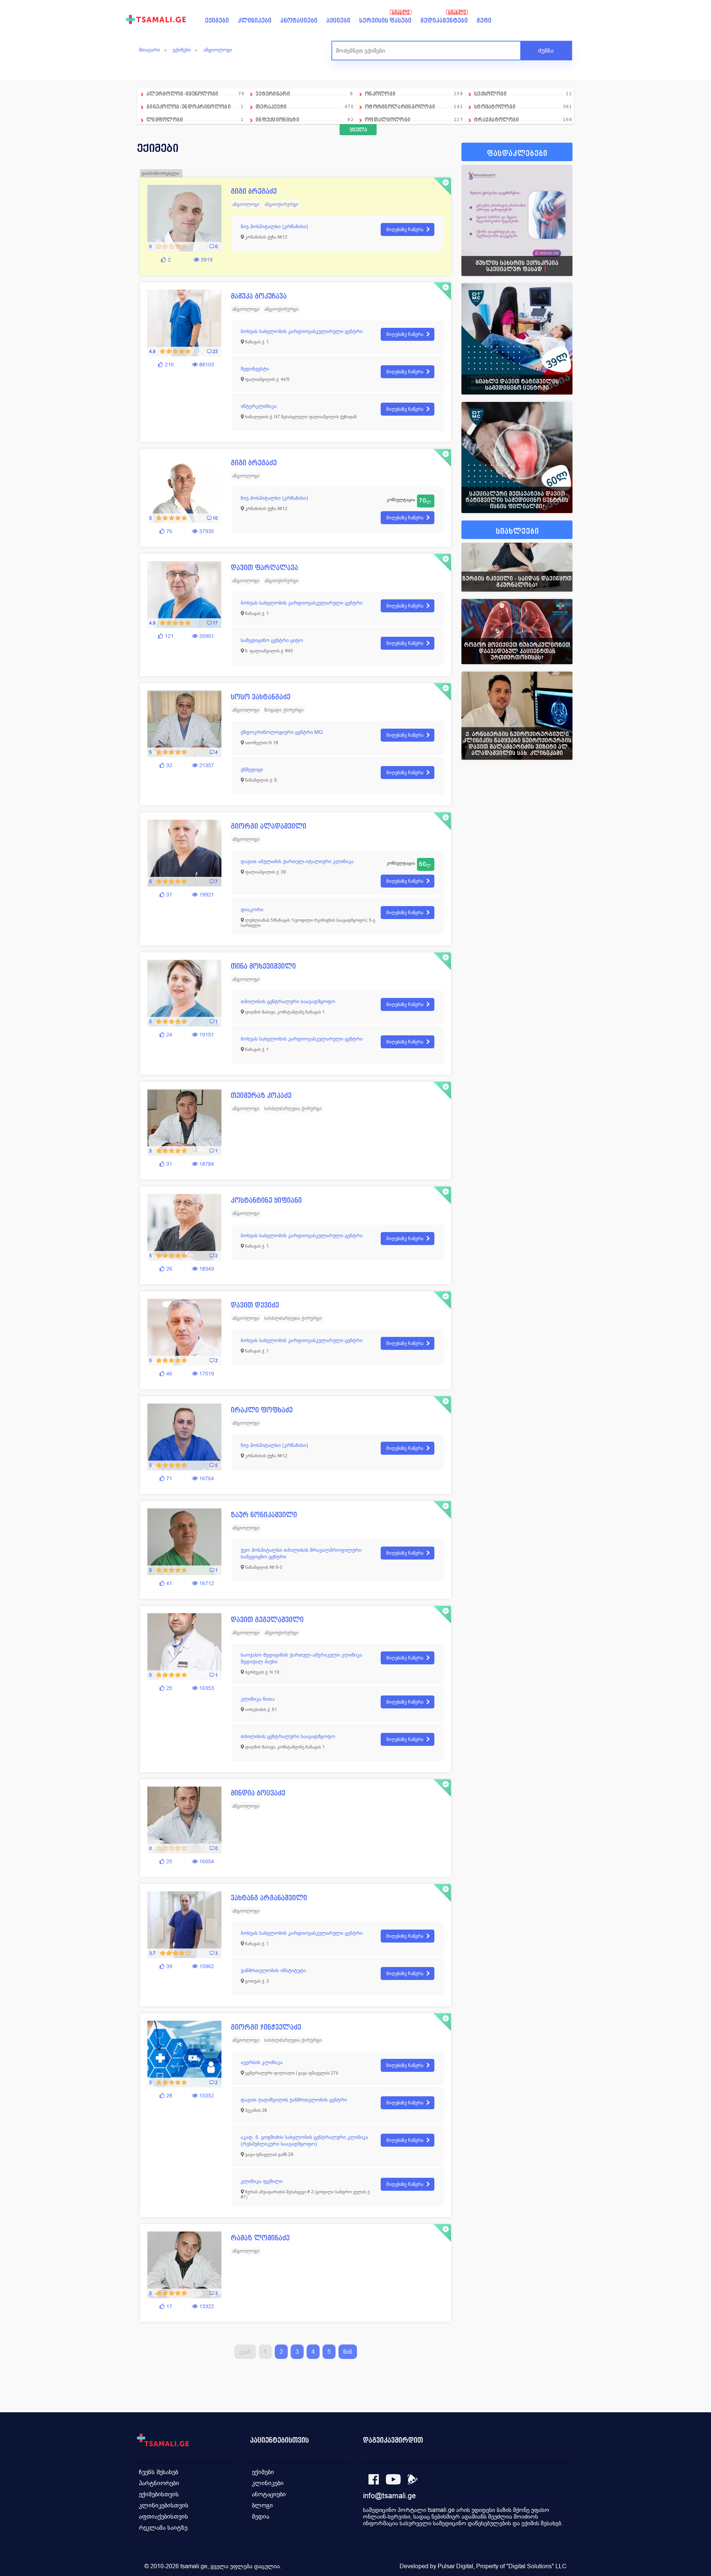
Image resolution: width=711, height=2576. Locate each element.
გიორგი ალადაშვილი (268, 826)
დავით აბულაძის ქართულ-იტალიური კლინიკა (297, 861)
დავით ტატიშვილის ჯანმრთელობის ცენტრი (294, 2100)
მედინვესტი (255, 369)
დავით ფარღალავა (264, 568)
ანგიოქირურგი (281, 204)
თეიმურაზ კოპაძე (261, 1096)
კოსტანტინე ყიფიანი (266, 1200)
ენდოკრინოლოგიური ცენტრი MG (282, 732)
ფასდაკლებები (517, 154)
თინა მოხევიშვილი (263, 966)
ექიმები (217, 21)
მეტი (484, 21)
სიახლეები (517, 531)
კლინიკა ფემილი (262, 2181)
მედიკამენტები (444, 21)
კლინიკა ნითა (258, 1699)
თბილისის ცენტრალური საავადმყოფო (288, 1001)
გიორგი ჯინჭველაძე (266, 2027)
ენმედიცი (252, 769)
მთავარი (149, 50)
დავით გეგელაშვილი (267, 1620)
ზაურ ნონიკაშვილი (264, 1515)
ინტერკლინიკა (259, 406)
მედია (261, 2517)
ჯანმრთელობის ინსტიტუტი (273, 1970)
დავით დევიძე (255, 1305)
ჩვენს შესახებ (158, 2472)
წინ (348, 2352)
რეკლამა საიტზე (163, 2528)
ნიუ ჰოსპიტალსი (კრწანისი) (274, 226)
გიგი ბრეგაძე (254, 191)
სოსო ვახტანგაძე (261, 697)
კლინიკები (255, 21)
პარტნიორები (159, 2483)
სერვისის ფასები (385, 21)
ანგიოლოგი (218, 50)
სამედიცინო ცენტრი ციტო (272, 640)
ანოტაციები (299, 21)
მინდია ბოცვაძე (258, 1793)
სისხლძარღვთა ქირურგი (293, 1109)
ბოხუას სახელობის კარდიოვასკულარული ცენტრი (302, 331)
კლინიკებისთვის (164, 2505)
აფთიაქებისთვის (163, 2517)
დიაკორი (252, 909)
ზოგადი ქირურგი (284, 710)
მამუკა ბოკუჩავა (259, 296)
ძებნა (546, 51)
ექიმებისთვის (159, 2494)
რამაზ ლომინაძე (260, 2238)
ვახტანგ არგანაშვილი (269, 1898)
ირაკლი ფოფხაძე (262, 1410)
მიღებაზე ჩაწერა (405, 229)
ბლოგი (262, 2505)
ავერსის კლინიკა (262, 2062)
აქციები (338, 21)
